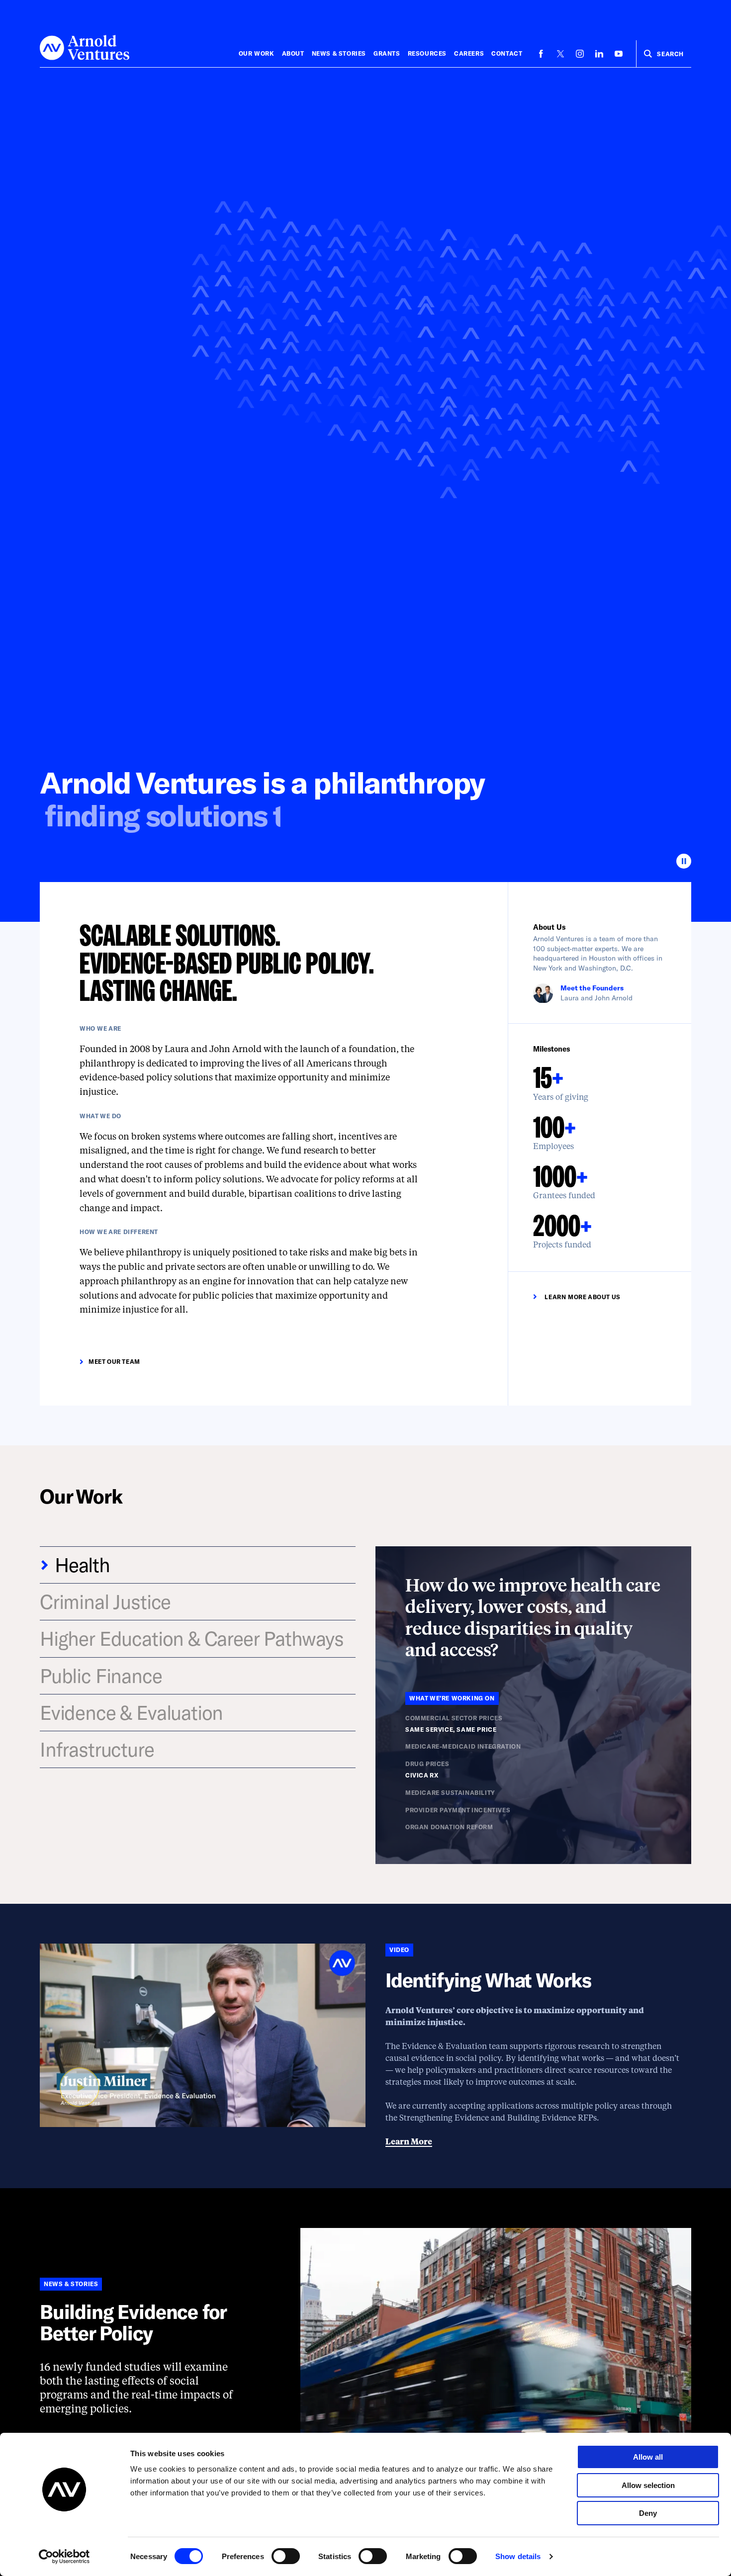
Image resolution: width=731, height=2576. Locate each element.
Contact (507, 53)
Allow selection (648, 2485)
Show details (518, 2556)
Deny (648, 2513)
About (293, 53)
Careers (469, 53)
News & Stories (339, 53)
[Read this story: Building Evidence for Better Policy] (496, 2375)
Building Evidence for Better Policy (133, 2322)
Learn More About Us (582, 1297)
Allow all (648, 2457)
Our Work (257, 53)
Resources (427, 53)
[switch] (286, 2556)
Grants (387, 53)
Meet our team (114, 1361)
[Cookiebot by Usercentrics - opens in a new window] (64, 2557)
